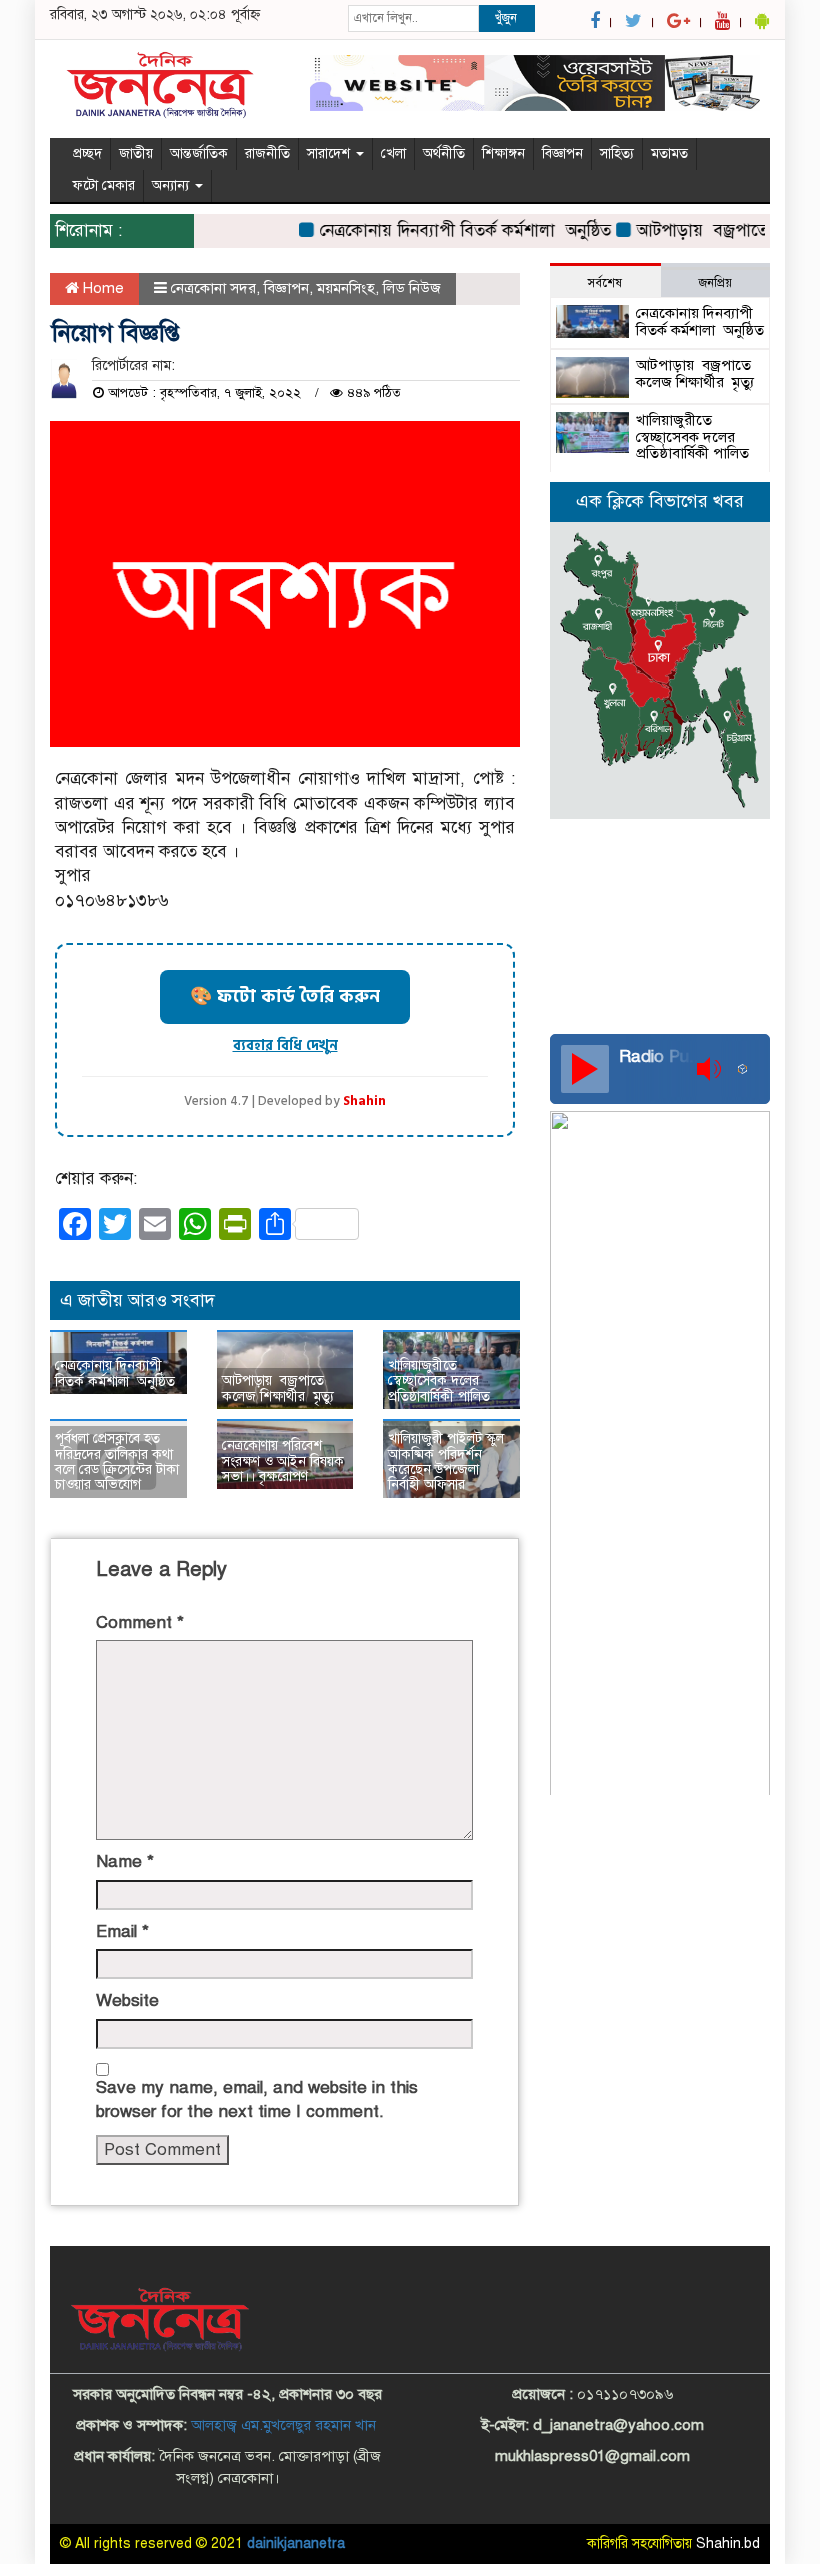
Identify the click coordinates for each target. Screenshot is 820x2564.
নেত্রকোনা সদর (213, 288)
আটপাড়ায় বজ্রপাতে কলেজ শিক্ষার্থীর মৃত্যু (278, 1388)
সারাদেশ (330, 153)
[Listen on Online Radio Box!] (748, 1069)
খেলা (393, 153)
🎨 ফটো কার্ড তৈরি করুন (285, 996)
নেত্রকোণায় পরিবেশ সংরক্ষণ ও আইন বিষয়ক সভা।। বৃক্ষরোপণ (283, 1461)
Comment (140, 1622)
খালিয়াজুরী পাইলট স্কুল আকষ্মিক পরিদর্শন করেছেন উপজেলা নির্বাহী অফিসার (446, 1461)
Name (125, 1861)
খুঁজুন (506, 18)
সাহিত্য (617, 153)
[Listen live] (585, 1069)
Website (127, 2000)
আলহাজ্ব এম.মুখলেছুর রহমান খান (283, 2425)
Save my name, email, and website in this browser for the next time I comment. (257, 2099)
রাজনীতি (267, 153)
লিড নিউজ (412, 288)
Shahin (364, 1101)
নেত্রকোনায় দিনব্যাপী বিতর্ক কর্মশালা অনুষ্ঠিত (447, 230)
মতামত (669, 153)
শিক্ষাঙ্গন (503, 153)
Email (122, 1931)
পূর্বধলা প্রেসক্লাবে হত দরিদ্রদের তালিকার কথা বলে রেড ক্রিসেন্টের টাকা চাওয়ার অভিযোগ (117, 1461)
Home (101, 288)
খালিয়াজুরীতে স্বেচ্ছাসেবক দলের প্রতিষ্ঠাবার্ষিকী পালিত (439, 1381)
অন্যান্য (172, 185)
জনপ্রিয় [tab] (715, 283)
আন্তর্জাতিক (199, 153)
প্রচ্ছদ (87, 153)
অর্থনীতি (444, 153)
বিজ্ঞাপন (562, 153)
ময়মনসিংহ (346, 288)
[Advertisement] (660, 974)
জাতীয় (136, 153)
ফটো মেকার (104, 185)
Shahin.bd (728, 2543)
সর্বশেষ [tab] (605, 283)
